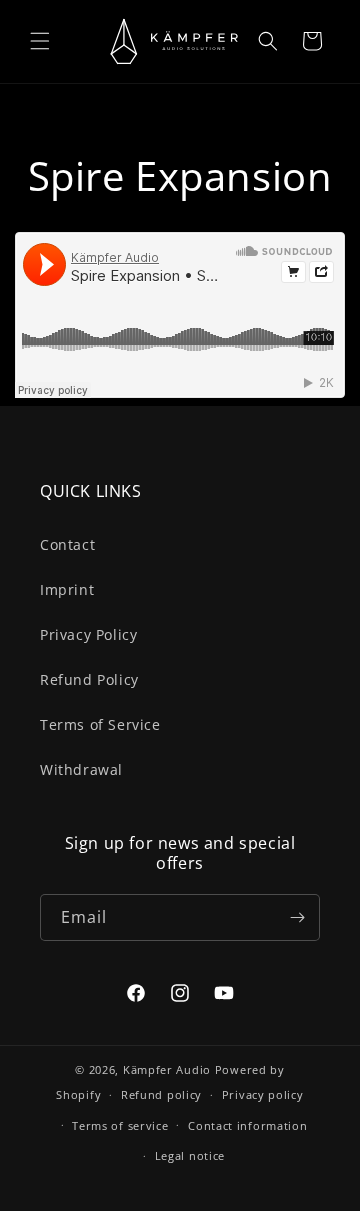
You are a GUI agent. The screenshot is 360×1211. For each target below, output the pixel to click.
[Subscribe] (297, 917)
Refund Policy (89, 679)
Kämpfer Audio (167, 1069)
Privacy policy (263, 1094)
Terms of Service (100, 724)
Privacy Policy (88, 634)
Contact (67, 544)
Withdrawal (81, 769)
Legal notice (190, 1155)
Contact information (247, 1125)
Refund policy (161, 1094)
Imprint (67, 589)
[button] (40, 41)
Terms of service (120, 1125)
